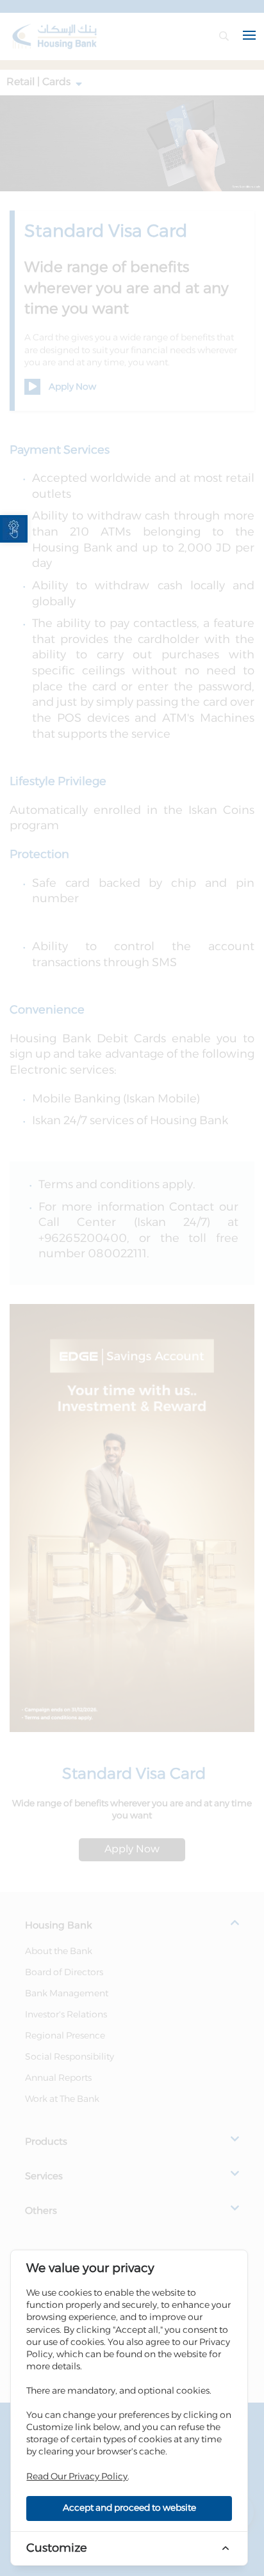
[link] (14, 529)
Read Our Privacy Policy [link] (77, 2477)
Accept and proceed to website (129, 2508)
